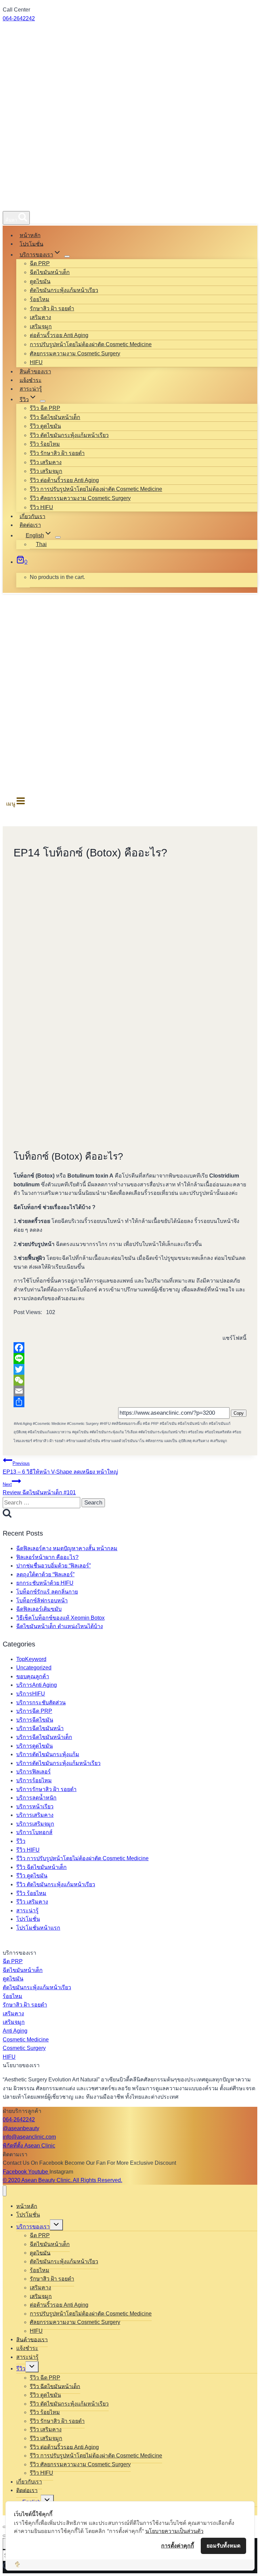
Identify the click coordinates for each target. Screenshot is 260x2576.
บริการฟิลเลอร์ (34, 1772)
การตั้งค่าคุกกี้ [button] (178, 2546)
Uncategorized (34, 1668)
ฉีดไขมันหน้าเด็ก (50, 272)
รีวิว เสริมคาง (46, 462)
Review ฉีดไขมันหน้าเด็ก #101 (39, 1489)
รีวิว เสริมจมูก (46, 471)
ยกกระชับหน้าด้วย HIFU (45, 1583)
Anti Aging (23, 1424)
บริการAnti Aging (37, 1685)
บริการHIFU (31, 1694)
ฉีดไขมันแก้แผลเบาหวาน (49, 1432)
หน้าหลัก (30, 235)
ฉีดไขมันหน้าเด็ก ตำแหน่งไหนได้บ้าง (60, 1626)
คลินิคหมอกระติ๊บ (127, 1424)
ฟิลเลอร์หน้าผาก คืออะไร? (47, 1557)
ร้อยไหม (40, 299)
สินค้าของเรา (35, 371)
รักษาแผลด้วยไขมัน (83, 1441)
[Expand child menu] (67, 256)
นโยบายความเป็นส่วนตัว (174, 2531)
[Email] (130, 1391)
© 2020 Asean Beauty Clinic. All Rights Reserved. (62, 2180)
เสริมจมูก (41, 326)
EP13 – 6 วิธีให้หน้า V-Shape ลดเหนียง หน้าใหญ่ (60, 1468)
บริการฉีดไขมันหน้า (40, 1728)
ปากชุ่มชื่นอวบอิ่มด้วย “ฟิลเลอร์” (53, 1566)
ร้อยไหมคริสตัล (218, 1432)
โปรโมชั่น (31, 244)
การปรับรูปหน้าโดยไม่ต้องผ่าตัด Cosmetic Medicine (91, 344)
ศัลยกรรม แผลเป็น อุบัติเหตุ (169, 1441)
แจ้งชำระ (31, 380)
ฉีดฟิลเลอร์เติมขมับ (39, 1609)
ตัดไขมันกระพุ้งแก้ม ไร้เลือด (114, 1432)
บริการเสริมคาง (35, 1815)
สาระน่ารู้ (31, 389)
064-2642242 (19, 18)
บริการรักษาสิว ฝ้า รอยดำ (46, 1789)
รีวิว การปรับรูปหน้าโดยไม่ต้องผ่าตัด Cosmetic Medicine (96, 489)
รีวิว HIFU (41, 507)
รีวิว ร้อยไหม (45, 444)
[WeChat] (130, 1380)
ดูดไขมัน (40, 281)
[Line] (130, 1358)
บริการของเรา (33, 2227)
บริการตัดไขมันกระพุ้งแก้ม (48, 1754)
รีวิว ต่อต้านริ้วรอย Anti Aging (64, 480)
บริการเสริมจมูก (35, 1824)
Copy (239, 1413)
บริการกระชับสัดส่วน (41, 1702)
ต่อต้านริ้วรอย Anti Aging (59, 335)
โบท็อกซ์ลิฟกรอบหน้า (42, 1601)
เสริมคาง (40, 317)
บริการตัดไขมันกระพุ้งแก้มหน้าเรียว (58, 1763)
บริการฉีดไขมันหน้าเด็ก (44, 1737)
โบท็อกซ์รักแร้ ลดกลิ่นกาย (47, 1592)
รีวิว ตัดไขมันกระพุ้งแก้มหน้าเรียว (69, 435)
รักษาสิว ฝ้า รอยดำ (52, 308)
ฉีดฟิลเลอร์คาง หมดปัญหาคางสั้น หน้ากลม (67, 1548)
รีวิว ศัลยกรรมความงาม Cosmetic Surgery (80, 498)
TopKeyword (31, 1659)
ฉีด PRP (40, 263)
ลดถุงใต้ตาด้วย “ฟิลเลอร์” (45, 1574)
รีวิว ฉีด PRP (45, 408)
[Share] (130, 1402)
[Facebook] (130, 1348)
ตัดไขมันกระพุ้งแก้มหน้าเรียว (64, 290)
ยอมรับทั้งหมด (223, 2546)
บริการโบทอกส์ (34, 1832)
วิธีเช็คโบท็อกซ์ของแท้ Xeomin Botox (60, 1618)
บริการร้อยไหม (34, 1780)
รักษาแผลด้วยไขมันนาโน (123, 1441)
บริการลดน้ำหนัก (36, 1798)
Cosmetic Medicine (49, 1424)
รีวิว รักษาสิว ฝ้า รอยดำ (57, 453)
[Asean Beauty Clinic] (27, 203)
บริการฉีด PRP (34, 1711)
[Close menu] (5, 2191)
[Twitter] (130, 1369)
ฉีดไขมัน (168, 1424)
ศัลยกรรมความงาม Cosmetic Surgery (75, 354)
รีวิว (21, 1841)
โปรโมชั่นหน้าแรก (38, 1928)
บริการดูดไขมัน (35, 1746)
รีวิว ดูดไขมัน (45, 426)
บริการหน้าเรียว (35, 1806)
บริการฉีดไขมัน (35, 1720)
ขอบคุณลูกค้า (33, 1676)
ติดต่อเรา (30, 525)
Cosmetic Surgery (83, 1424)
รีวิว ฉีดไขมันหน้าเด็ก (55, 417)
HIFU (36, 362)
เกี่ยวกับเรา (32, 516)
